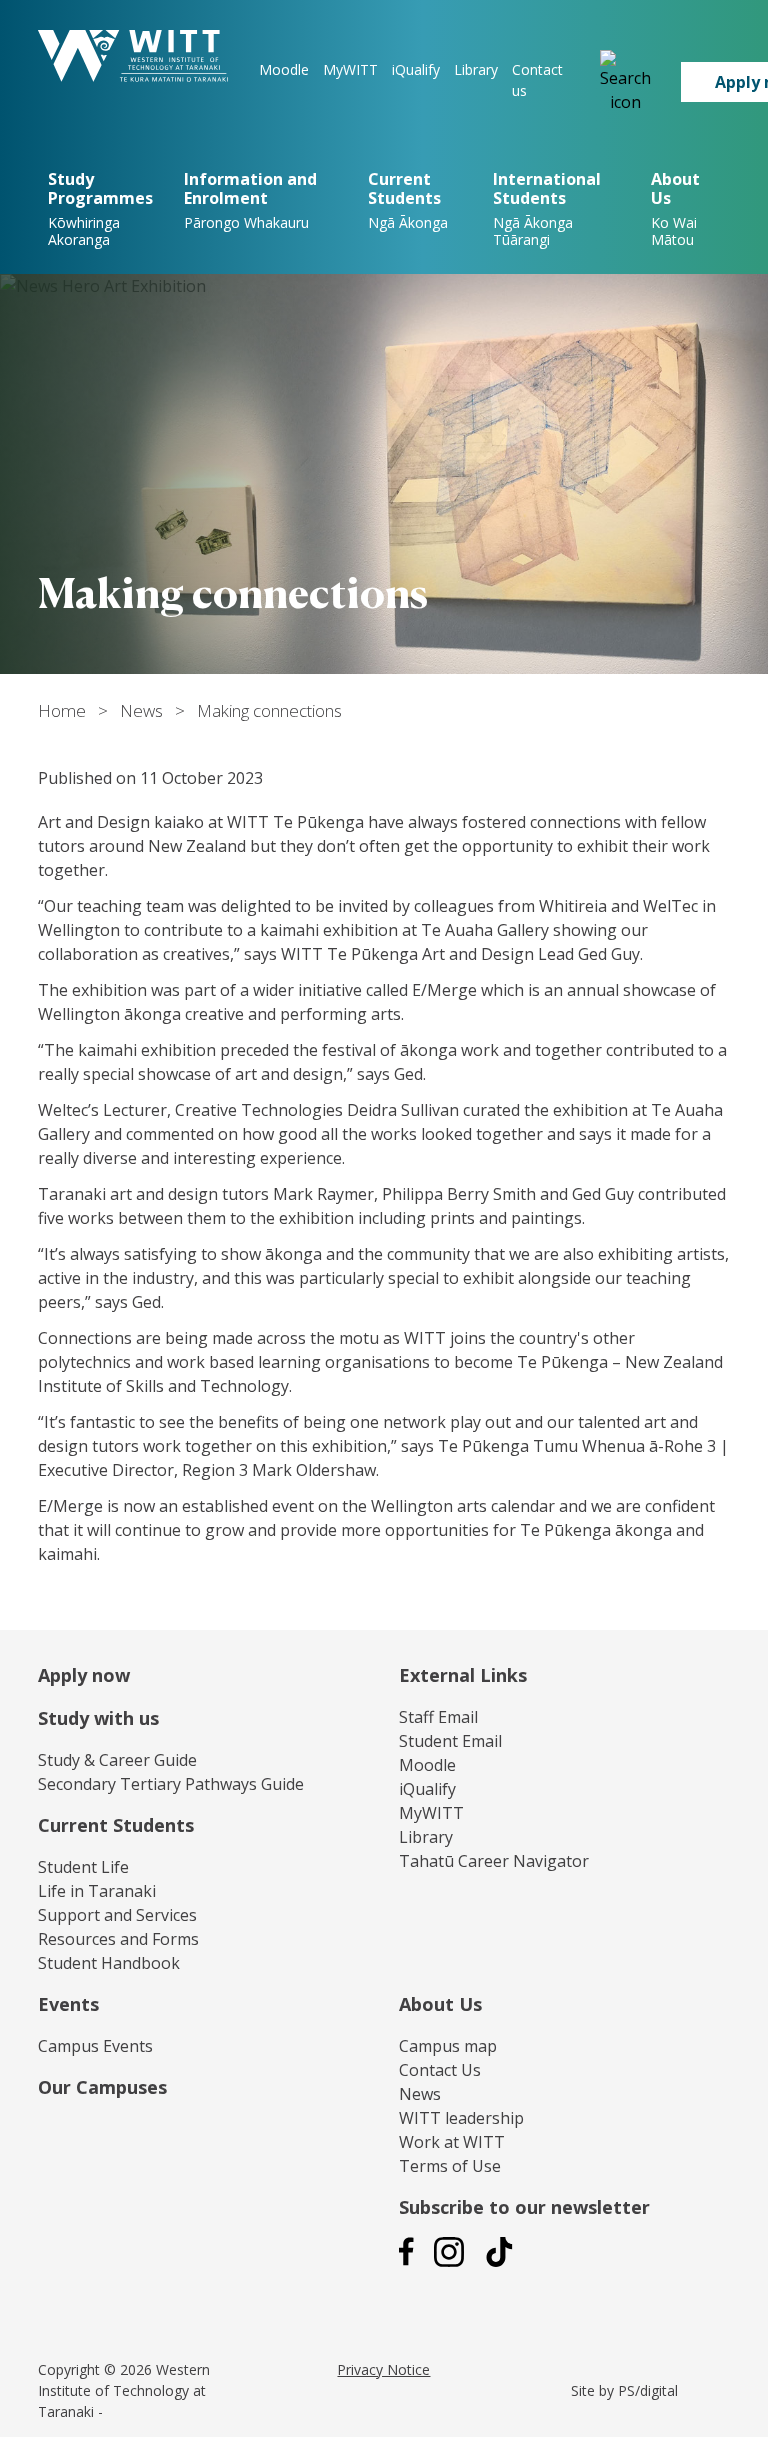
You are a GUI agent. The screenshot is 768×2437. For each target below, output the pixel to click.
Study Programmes (100, 208)
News (141, 710)
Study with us (98, 1718)
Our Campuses (102, 2087)
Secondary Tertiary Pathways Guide (171, 1784)
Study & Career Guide (117, 1760)
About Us (440, 2004)
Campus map (448, 2046)
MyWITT (350, 69)
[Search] (625, 82)
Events (68, 2004)
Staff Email (438, 1717)
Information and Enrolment (250, 200)
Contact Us (440, 2070)
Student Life (83, 1867)
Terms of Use (450, 2166)
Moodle (284, 69)
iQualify (416, 69)
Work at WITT (452, 2142)
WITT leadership (461, 2118)
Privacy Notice (383, 2369)
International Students (547, 208)
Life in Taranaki (97, 1891)
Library (476, 69)
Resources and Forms (118, 1939)
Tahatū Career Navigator (494, 1861)
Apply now (84, 1675)
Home (62, 710)
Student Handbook (109, 1963)
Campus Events (95, 2046)
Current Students (408, 200)
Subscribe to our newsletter (524, 2207)
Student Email (450, 1741)
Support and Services (117, 1915)
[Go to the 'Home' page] (133, 56)
